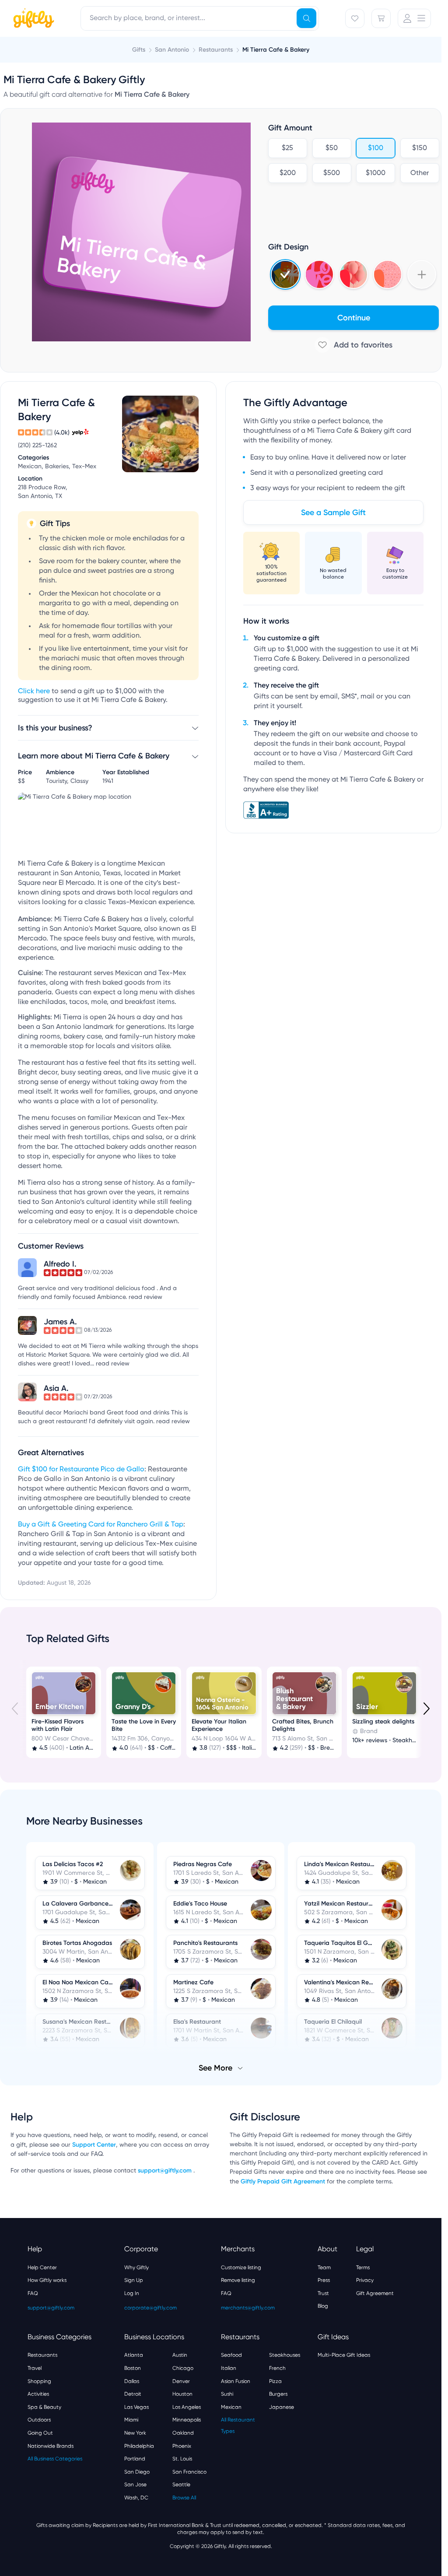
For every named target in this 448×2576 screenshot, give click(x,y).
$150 (420, 148)
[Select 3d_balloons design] (353, 274)
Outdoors (39, 2419)
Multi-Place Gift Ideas (344, 2354)
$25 (287, 148)
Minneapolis (187, 2419)
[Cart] (381, 18)
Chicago (183, 2367)
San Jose (135, 2484)
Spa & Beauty (44, 2406)
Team (324, 2267)
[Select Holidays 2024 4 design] (285, 274)
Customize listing (241, 2267)
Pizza (275, 2380)
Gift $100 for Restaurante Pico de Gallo (81, 1470)
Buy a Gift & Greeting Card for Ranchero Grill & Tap (101, 1525)
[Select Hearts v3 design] (388, 274)
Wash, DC (136, 2497)
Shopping (39, 2380)
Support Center (94, 2144)
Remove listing (238, 2279)
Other (420, 173)
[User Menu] (414, 18)
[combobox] (200, 18)
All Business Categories (55, 2458)
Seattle (181, 2484)
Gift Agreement (375, 2292)
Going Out (40, 2432)
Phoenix (182, 2445)
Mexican (231, 2406)
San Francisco (189, 2471)
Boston (133, 2367)
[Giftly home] (32, 19)
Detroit (133, 2393)
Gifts (139, 50)
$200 (288, 173)
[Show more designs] (422, 274)
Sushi (227, 2393)
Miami (131, 2419)
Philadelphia (139, 2445)
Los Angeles (187, 2406)
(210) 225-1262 (37, 446)
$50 (332, 148)
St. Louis (182, 2458)
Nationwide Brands (51, 2445)
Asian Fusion (236, 2380)
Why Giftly (136, 2267)
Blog (323, 2305)
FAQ (33, 2292)
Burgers (278, 2393)
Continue (354, 318)
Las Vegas (136, 2406)
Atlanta (134, 2354)
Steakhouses (285, 2354)
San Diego (137, 2471)
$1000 (376, 173)
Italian (229, 2367)
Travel (35, 2367)
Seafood (231, 2354)
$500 (332, 173)
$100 (376, 148)
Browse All (184, 2497)
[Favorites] (355, 18)
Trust (323, 2292)
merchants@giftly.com (248, 2307)
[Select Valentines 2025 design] (319, 274)
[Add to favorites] (353, 345)
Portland (135, 2458)
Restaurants (42, 2354)
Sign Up (134, 2279)
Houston (182, 2393)
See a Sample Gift (333, 512)
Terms (363, 2267)
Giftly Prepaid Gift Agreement (283, 2181)
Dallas (132, 2380)
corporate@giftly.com (150, 2307)
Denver (181, 2380)
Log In (132, 2292)
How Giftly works (47, 2279)
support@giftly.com (166, 2170)
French (277, 2367)
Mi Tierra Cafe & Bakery (276, 50)
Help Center (42, 2267)
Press (324, 2279)
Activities (38, 2393)
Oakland (183, 2432)
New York (135, 2432)
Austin (180, 2354)
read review (145, 1297)
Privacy (365, 2279)
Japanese (282, 2406)
